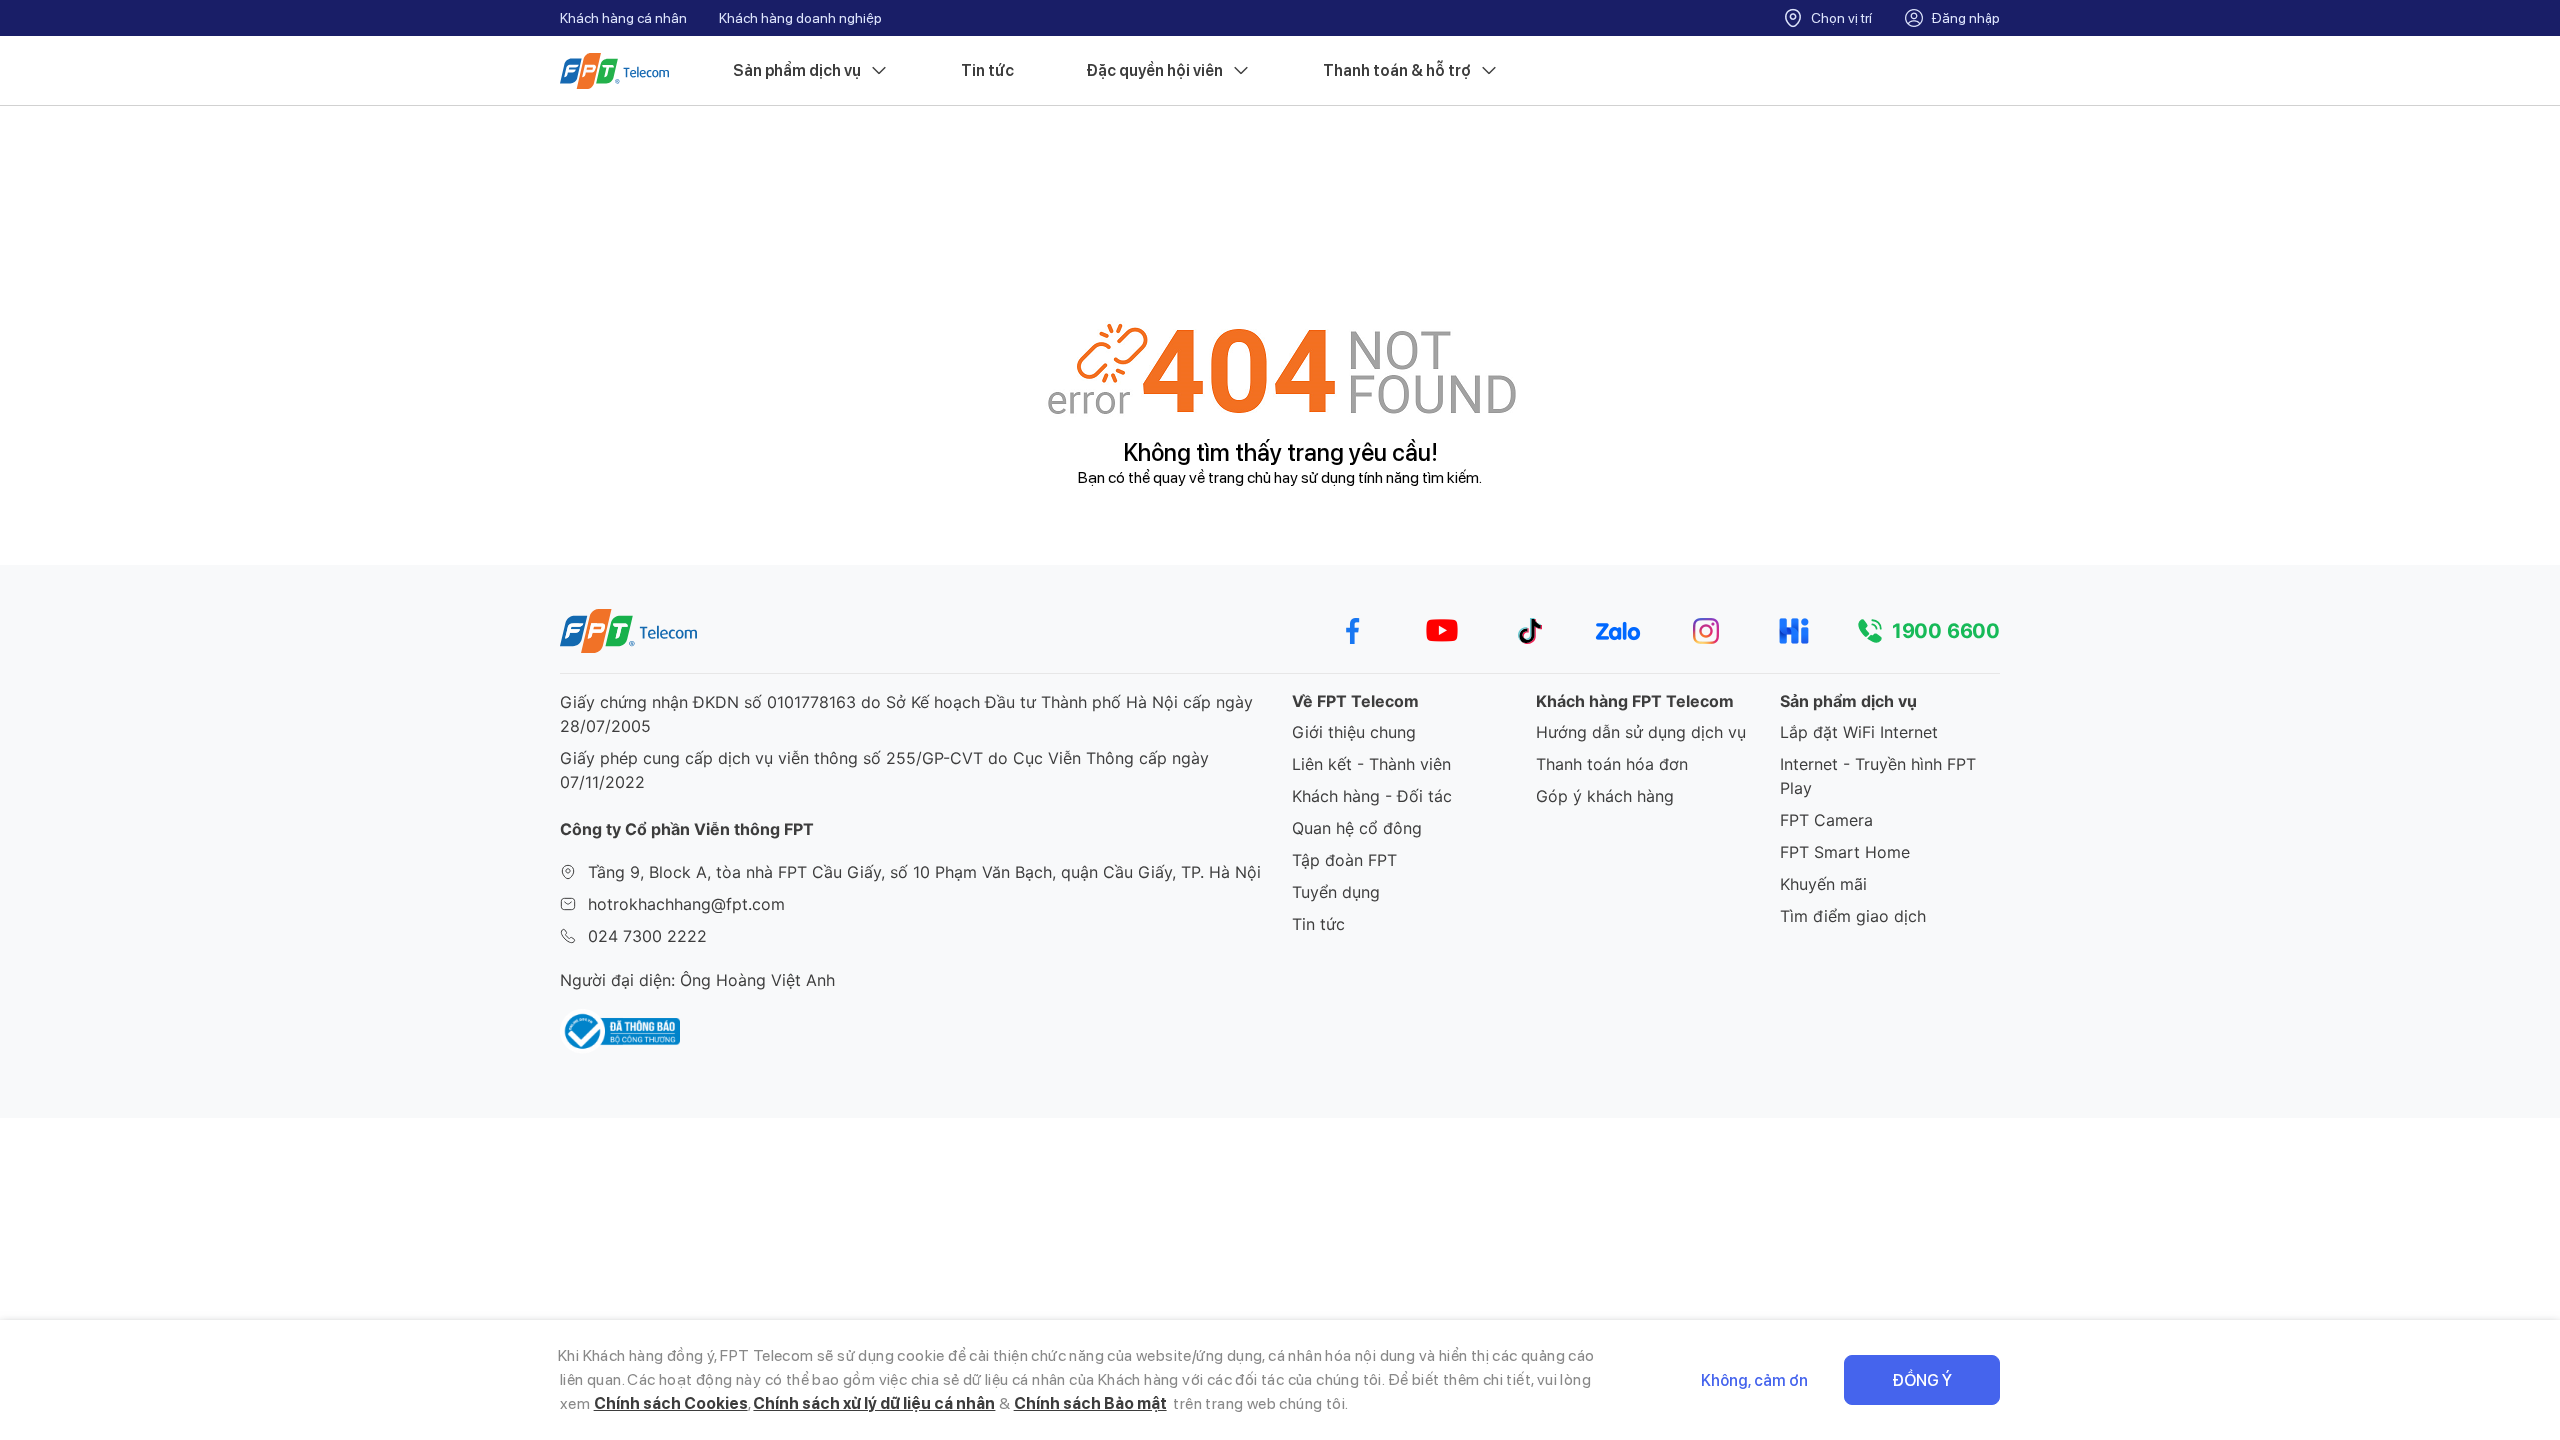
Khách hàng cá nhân (623, 18)
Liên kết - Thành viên (1371, 764)
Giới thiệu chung (1354, 732)
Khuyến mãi (1823, 884)
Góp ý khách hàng (1605, 796)
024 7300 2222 (647, 936)
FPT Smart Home (1845, 852)
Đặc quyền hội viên (1154, 70)
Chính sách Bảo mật (1090, 1403)
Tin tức (987, 70)
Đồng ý (1922, 1380)
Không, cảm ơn (1754, 1380)
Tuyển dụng (1336, 892)
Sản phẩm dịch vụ (797, 70)
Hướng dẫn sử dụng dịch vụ (1641, 732)
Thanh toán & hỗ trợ (1397, 70)
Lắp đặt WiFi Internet (1859, 732)
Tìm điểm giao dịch (1853, 916)
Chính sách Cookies (671, 1403)
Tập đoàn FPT (1344, 860)
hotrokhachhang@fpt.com (686, 904)
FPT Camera (1826, 820)
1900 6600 (1946, 631)
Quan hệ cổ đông (1357, 828)
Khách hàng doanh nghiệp (800, 18)
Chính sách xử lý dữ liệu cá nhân (874, 1403)
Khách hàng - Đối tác (1372, 796)
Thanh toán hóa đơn (1612, 764)
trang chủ (1239, 477)
